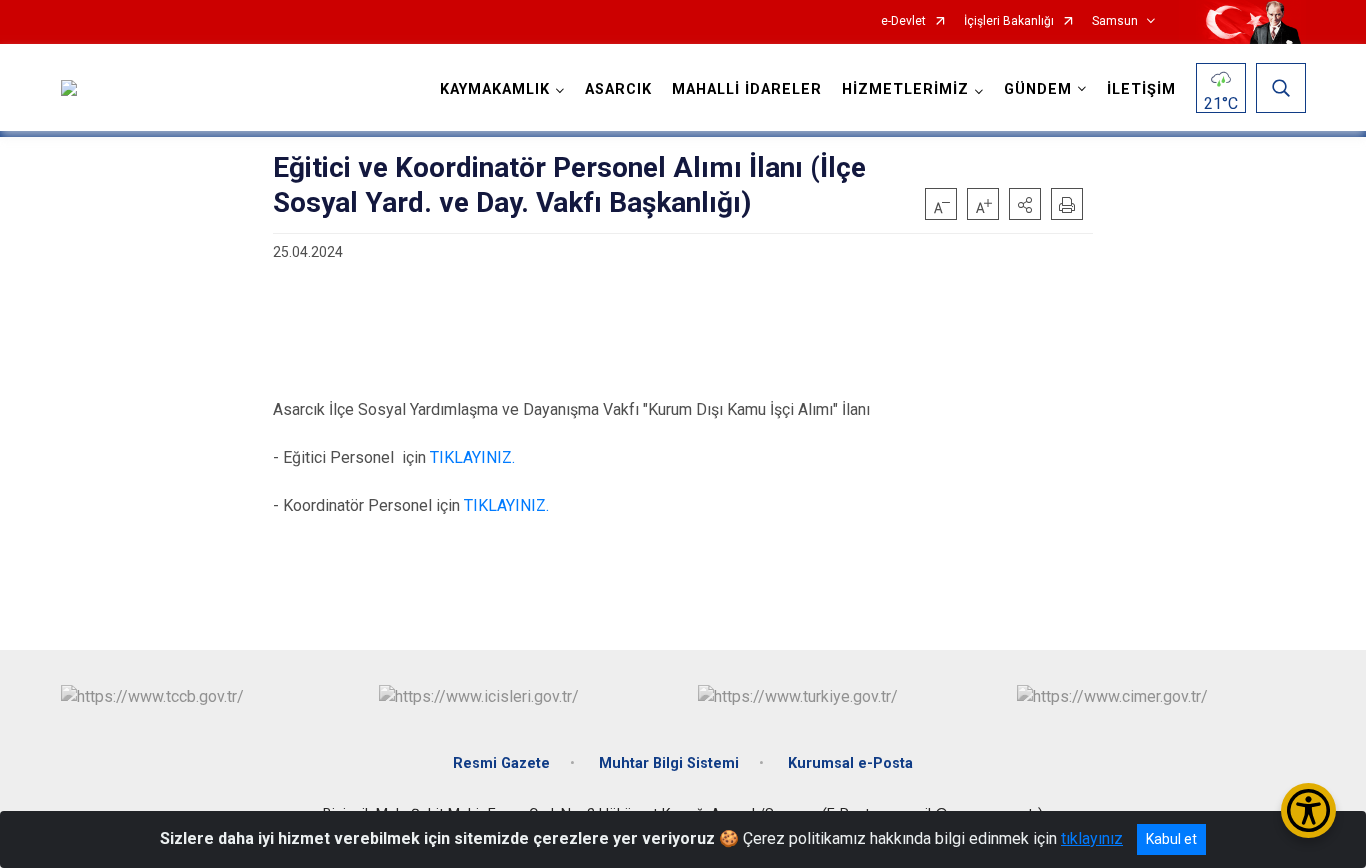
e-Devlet (903, 21)
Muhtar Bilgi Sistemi (669, 763)
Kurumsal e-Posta (850, 763)
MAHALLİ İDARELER (747, 89)
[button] (1025, 204)
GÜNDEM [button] (1038, 89)
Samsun (1115, 21)
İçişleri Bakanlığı (1009, 21)
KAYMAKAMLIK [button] (495, 89)
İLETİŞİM (1141, 89)
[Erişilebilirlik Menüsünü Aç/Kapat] (1308, 810)
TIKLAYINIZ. (472, 457)
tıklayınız (1092, 838)
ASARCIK (618, 89)
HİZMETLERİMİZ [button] (905, 89)
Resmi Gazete (501, 763)
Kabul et (1171, 839)
